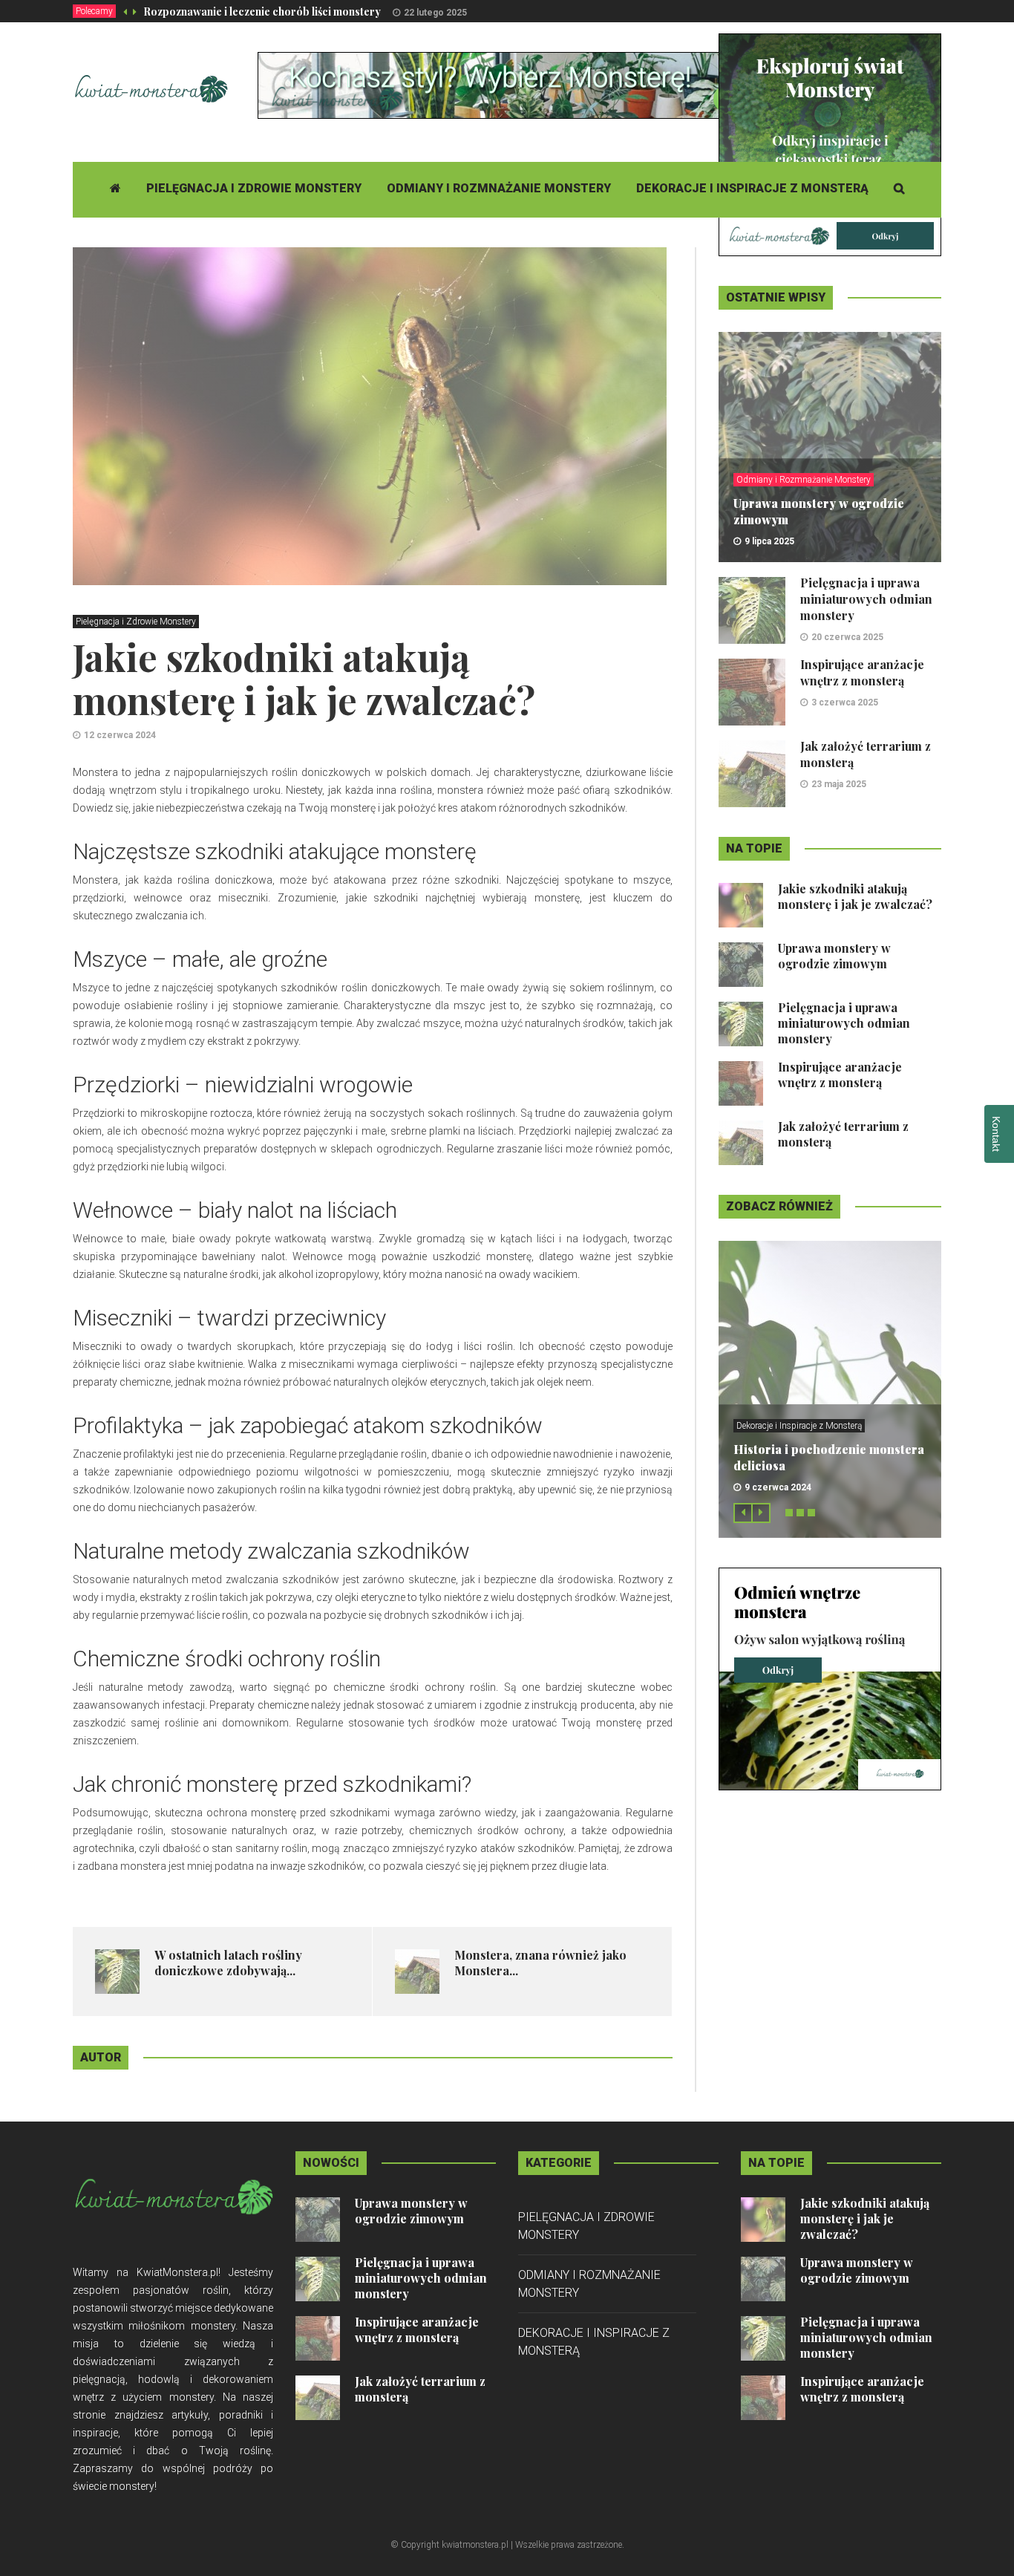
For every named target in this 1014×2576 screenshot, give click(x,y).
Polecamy (94, 11)
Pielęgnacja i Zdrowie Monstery (254, 188)
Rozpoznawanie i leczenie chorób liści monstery (262, 12)
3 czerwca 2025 (845, 702)
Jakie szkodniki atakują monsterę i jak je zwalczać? (855, 896)
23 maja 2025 (839, 784)
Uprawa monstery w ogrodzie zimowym (834, 956)
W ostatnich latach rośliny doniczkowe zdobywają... (228, 1963)
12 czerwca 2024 (120, 735)
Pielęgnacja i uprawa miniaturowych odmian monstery (866, 599)
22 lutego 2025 (435, 13)
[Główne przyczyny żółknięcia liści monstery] (830, 144)
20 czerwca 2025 (847, 637)
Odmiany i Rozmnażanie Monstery (499, 188)
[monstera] (528, 85)
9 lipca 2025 (769, 541)
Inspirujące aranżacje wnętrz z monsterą (862, 672)
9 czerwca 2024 (778, 1487)
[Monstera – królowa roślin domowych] (830, 1678)
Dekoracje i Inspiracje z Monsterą (752, 188)
